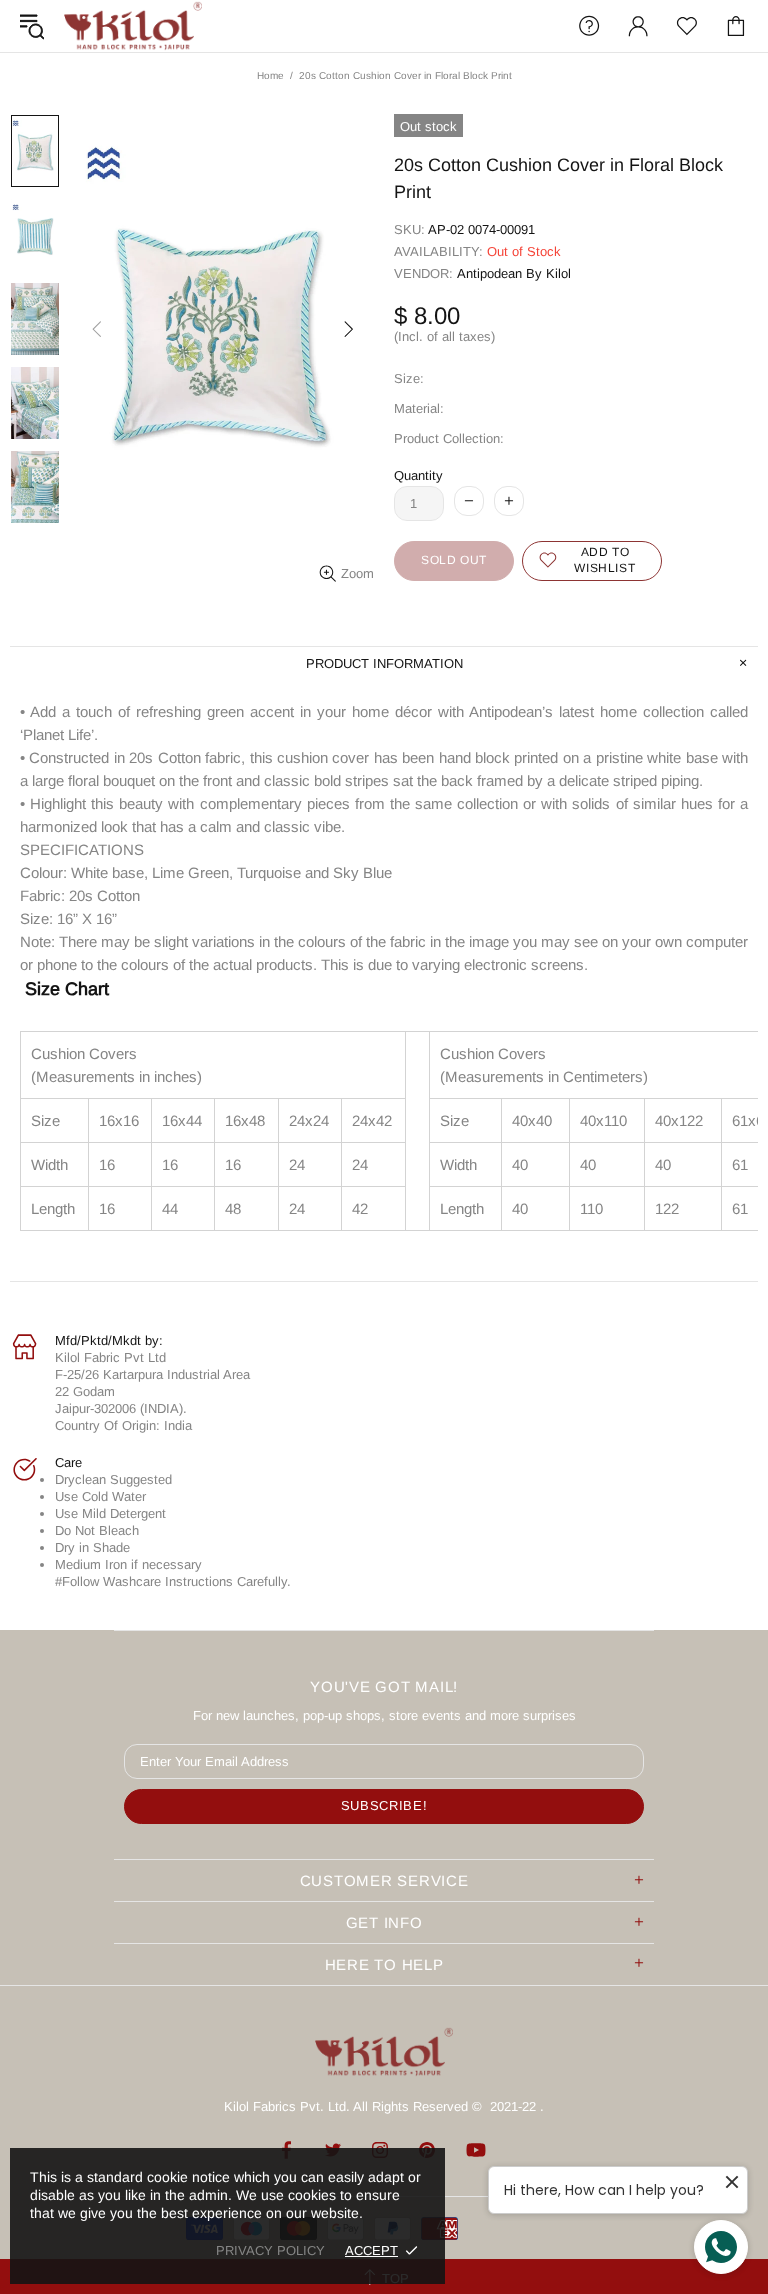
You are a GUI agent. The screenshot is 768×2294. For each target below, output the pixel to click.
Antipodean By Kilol (514, 273)
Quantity (418, 475)
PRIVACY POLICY (270, 2250)
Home (270, 75)
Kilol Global (133, 26)
